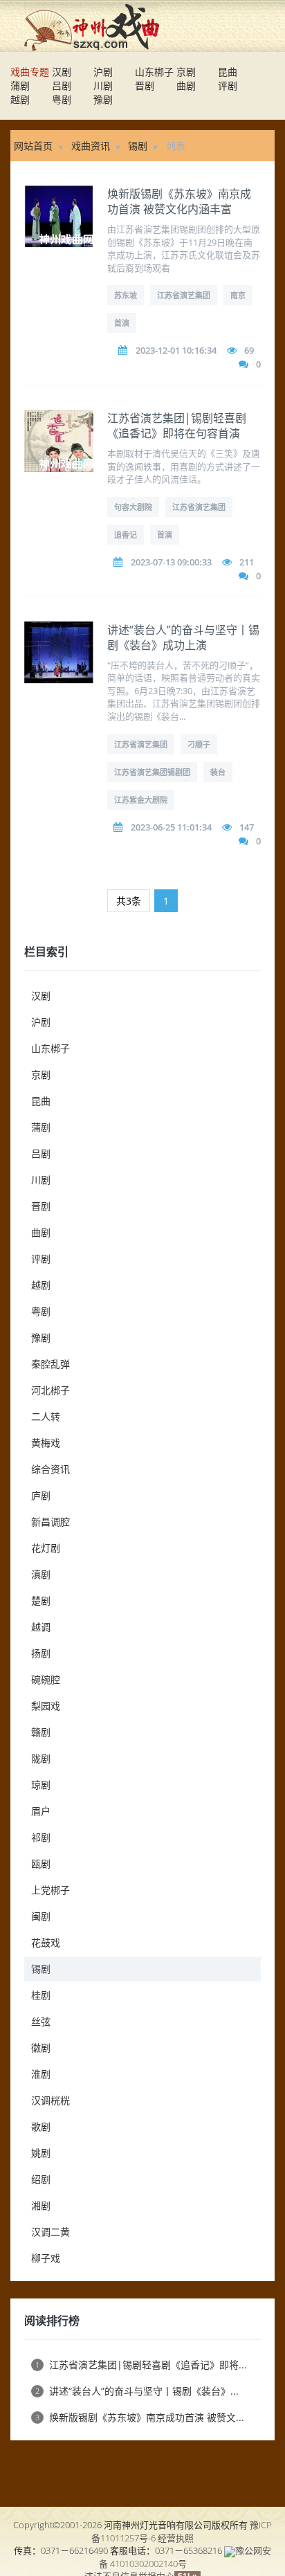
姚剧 (41, 2153)
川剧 (103, 85)
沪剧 (103, 72)
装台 (218, 772)
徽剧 (41, 2048)
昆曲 (228, 72)
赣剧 (41, 1732)
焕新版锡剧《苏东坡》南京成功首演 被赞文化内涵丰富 (179, 201)
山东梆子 (154, 72)
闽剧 (41, 1916)
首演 (122, 323)
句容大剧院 (133, 507)
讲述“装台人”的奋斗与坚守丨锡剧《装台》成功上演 (183, 637)
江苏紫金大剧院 (141, 800)
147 (247, 827)
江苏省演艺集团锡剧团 (152, 772)
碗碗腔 (46, 1679)
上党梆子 (50, 1890)
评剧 (228, 85)
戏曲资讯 (91, 146)
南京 (238, 295)
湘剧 (41, 2205)
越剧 (20, 99)
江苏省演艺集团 (184, 295)
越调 (41, 1627)
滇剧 (41, 1574)
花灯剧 (46, 1548)
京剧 (186, 72)
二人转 (46, 1416)
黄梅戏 (46, 1443)
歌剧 (41, 2126)
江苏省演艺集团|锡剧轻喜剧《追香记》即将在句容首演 (177, 426)
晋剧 (145, 85)
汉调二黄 (50, 2232)
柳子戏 (46, 2258)
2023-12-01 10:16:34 (176, 350)
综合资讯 (50, 1469)
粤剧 (62, 99)
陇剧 (41, 1758)
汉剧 (62, 72)
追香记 (126, 535)
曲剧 (186, 85)
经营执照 (176, 2538)
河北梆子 (50, 1390)
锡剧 (138, 146)
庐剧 (41, 1495)
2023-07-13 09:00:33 (171, 562)
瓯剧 (41, 1863)
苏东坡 (126, 295)
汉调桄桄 (50, 2100)
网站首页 (33, 146)
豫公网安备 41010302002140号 (185, 2557)
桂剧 (41, 1995)
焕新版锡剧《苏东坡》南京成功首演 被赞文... (140, 2417)
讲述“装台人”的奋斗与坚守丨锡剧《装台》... (137, 2391)
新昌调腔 (50, 1522)
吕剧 (62, 85)
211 (247, 562)
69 (249, 350)
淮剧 (41, 2074)
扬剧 (41, 1653)
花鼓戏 (46, 1942)
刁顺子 (199, 744)
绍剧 (41, 2179)
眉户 (41, 1811)
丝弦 (41, 2021)
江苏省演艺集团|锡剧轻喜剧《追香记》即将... (141, 2365)
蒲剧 (20, 85)
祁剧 (41, 1837)
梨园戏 (46, 1706)
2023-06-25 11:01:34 (171, 827)
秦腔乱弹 (50, 1364)
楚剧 (41, 1600)
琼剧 (41, 1785)
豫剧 (103, 99)
